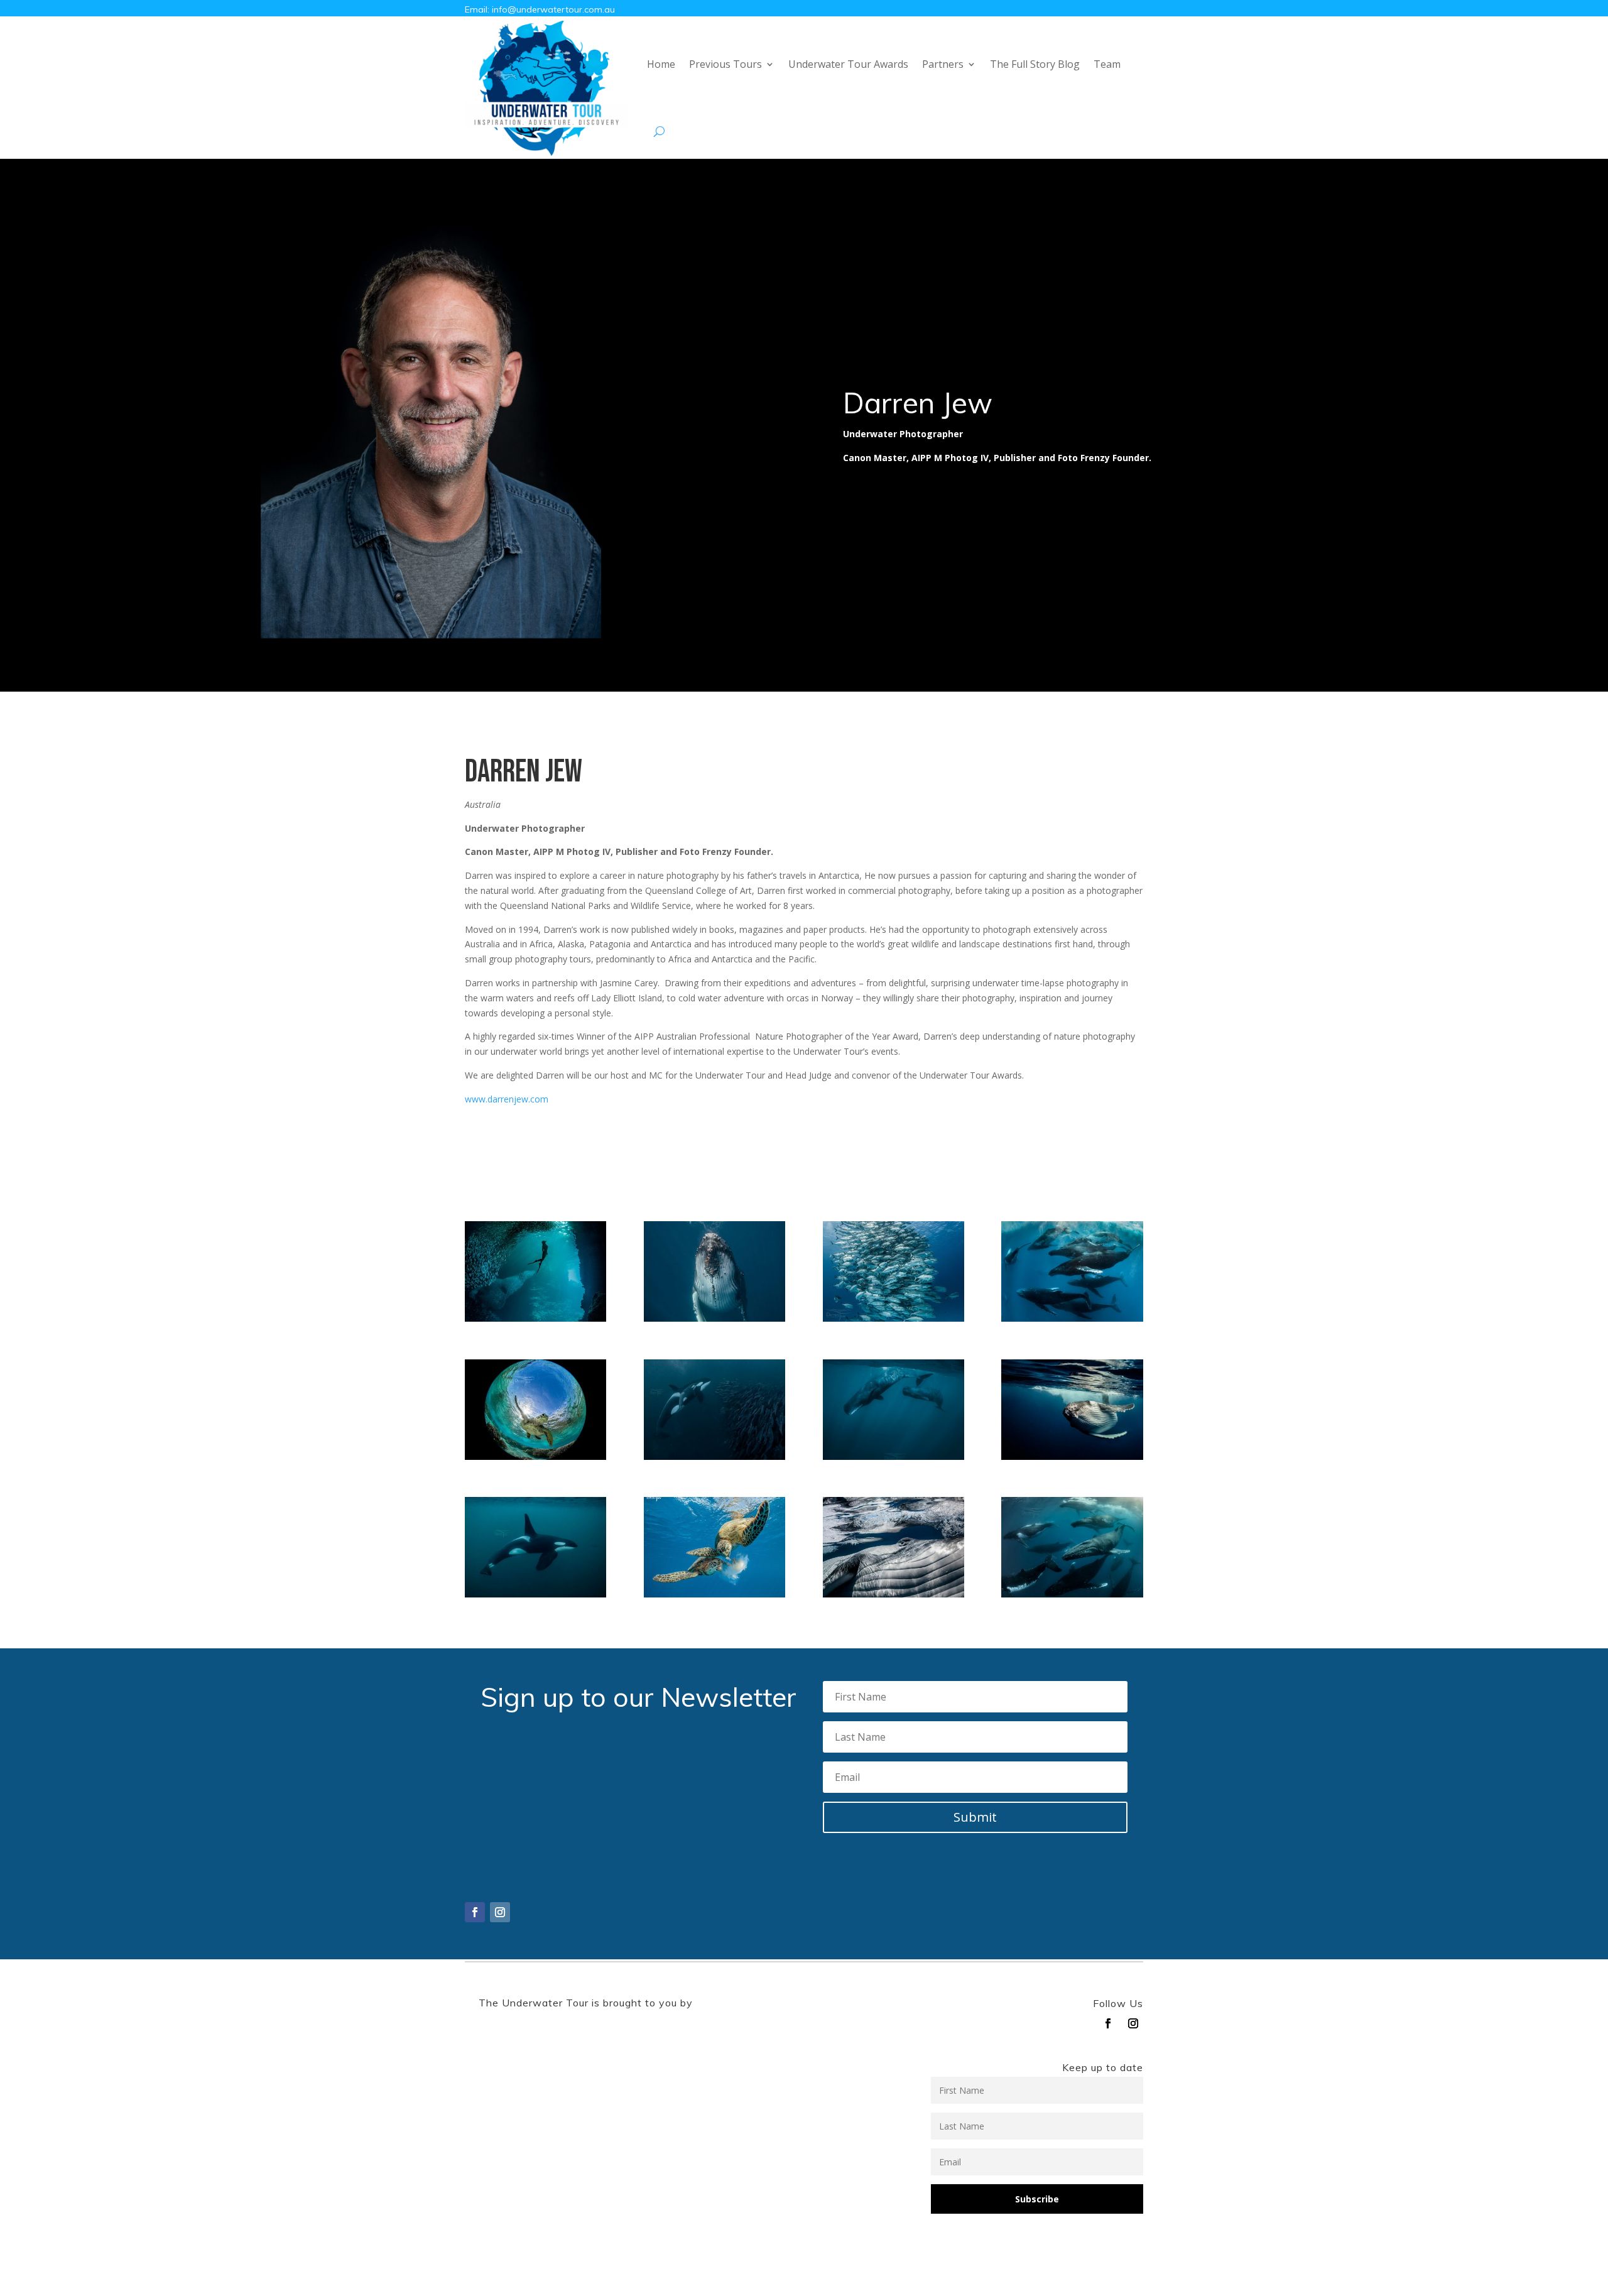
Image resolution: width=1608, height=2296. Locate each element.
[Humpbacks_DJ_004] (1072, 1594)
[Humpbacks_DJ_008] (1072, 1456)
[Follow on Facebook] (475, 1912)
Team (1107, 64)
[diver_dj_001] (535, 1318)
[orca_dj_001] (535, 1594)
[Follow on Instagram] (500, 1912)
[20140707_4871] (894, 1318)
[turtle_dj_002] (714, 1594)
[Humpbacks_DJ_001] (1072, 1318)
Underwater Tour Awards (848, 64)
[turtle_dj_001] (535, 1456)
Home (661, 64)
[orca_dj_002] (714, 1456)
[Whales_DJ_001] (894, 1456)
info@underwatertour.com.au (553, 9)
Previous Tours (725, 64)
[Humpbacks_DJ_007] (894, 1594)
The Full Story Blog (1035, 64)
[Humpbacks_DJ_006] (714, 1318)
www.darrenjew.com (507, 1099)
